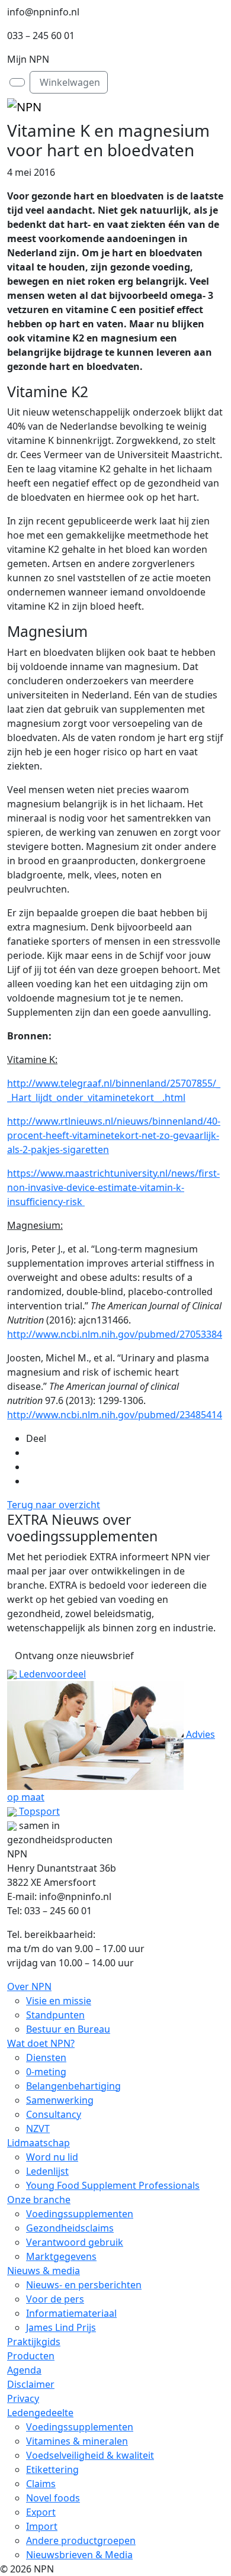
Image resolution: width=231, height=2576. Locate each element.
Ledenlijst (47, 2171)
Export (41, 2512)
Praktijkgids (34, 2342)
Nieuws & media (44, 2271)
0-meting (46, 2072)
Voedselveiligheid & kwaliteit (90, 2455)
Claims (41, 2484)
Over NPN (29, 1986)
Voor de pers (55, 2299)
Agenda (24, 2370)
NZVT (38, 2129)
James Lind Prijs (61, 2327)
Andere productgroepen (81, 2540)
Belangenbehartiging (73, 2086)
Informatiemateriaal (71, 2313)
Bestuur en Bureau (68, 2029)
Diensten (46, 2057)
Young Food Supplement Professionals (113, 2185)
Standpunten (55, 2015)
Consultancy (54, 2114)
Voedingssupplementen (80, 2214)
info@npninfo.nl (43, 12)
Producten (31, 2356)
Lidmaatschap (38, 2143)
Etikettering (52, 2469)
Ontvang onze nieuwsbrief (74, 1656)
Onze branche (39, 2200)
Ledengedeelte (40, 2413)
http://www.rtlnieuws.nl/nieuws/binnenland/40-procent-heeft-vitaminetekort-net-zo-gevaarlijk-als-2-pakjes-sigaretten (114, 1135)
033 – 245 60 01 (41, 36)
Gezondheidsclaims (70, 2228)
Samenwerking (60, 2100)
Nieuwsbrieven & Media (79, 2555)
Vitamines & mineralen (77, 2441)
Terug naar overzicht (54, 1505)
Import (42, 2526)
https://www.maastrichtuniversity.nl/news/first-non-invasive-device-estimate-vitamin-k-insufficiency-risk (113, 1187)
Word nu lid (52, 2157)
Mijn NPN (28, 59)
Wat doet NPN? (41, 2043)
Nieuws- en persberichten (84, 2285)
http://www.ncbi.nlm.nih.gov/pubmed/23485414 (115, 1415)
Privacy (23, 2398)
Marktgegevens (61, 2256)
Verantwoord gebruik (75, 2242)
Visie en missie (59, 2001)
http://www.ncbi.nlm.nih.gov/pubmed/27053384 (115, 1334)
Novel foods (53, 2498)
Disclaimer (31, 2384)
